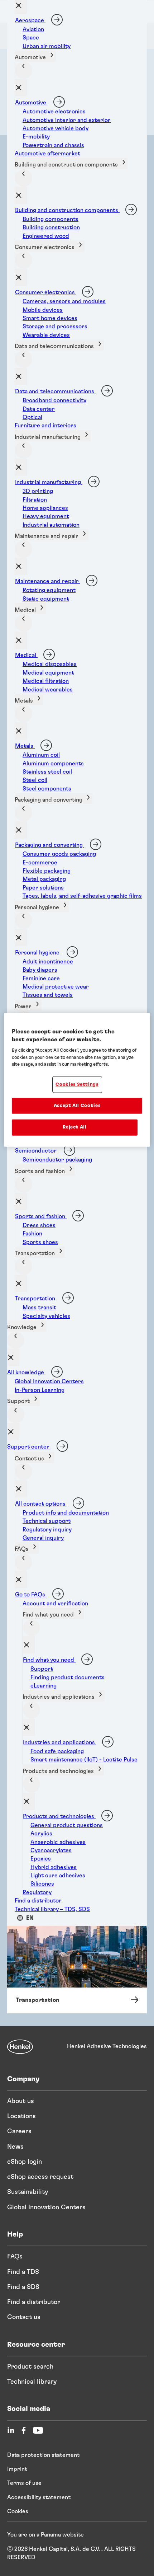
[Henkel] (20, 2047)
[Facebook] (24, 2430)
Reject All (75, 1127)
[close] (21, 88)
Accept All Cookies (77, 1106)
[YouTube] (38, 2430)
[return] (24, 70)
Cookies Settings (77, 1085)
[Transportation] (77, 1961)
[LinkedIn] (11, 2430)
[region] (77, 1080)
